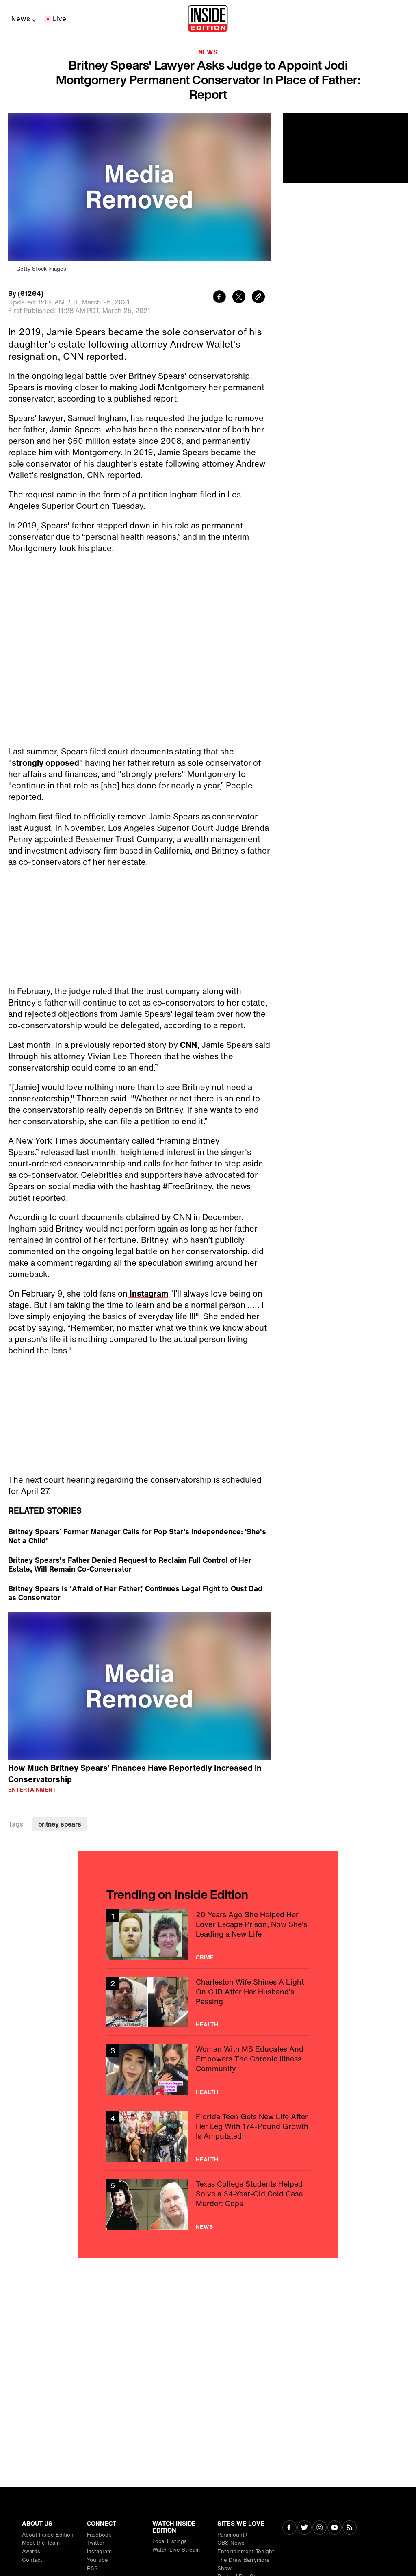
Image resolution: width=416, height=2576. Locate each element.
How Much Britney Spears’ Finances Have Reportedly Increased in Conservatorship (135, 1774)
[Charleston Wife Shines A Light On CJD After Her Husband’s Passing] (208, 2002)
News (21, 19)
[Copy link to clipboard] (258, 298)
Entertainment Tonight (246, 2551)
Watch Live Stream (176, 2550)
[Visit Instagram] (320, 2528)
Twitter (96, 2543)
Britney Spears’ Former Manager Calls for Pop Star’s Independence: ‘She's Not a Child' (137, 1536)
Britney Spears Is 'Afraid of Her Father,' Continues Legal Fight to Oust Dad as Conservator (135, 1593)
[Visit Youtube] (335, 2528)
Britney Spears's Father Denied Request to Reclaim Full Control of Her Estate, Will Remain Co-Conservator (130, 1564)
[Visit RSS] (350, 2528)
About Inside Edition (48, 2535)
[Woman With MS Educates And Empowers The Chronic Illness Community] (208, 2069)
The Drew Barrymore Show (244, 2564)
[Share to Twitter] (239, 298)
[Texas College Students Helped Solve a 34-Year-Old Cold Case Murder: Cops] (208, 2204)
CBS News (231, 2543)
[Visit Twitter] (304, 2528)
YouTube (97, 2560)
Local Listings (170, 2541)
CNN (187, 1045)
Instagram (148, 1293)
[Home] (208, 19)
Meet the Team (41, 2543)
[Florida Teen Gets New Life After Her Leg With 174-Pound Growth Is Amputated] (208, 2137)
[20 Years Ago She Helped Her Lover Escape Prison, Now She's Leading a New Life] (208, 1935)
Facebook (99, 2535)
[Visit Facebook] (289, 2528)
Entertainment (32, 1790)
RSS (92, 2568)
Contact (32, 2560)
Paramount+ (233, 2535)
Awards (31, 2551)
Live (60, 19)
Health (207, 2024)
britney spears (60, 1824)
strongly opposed (45, 763)
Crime (205, 1957)
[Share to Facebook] (219, 298)
